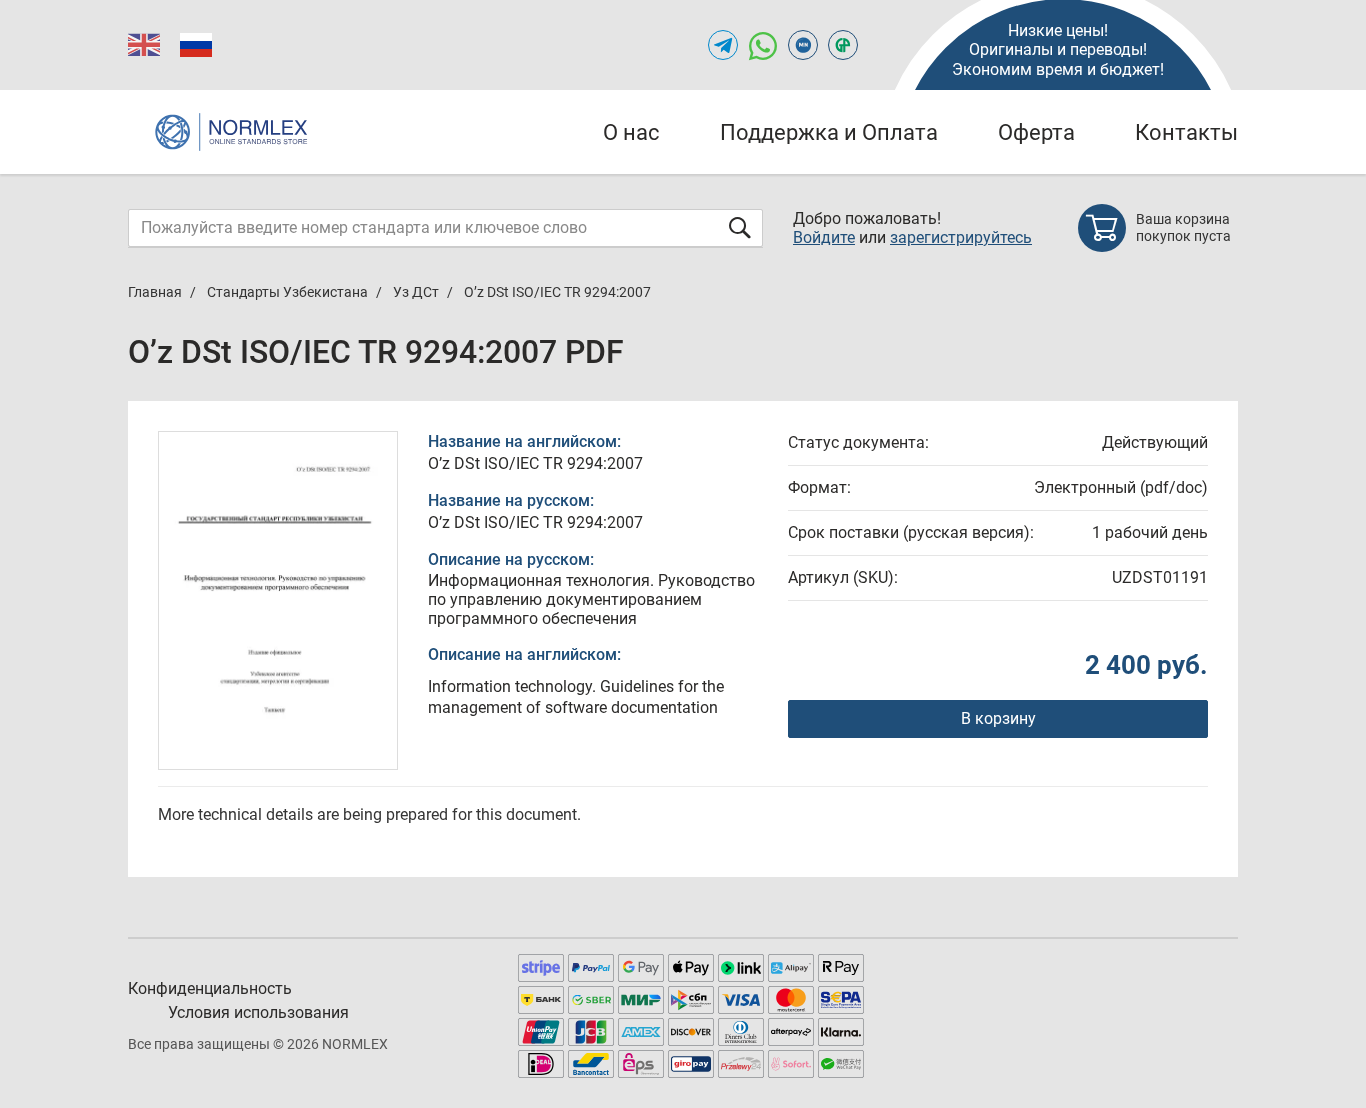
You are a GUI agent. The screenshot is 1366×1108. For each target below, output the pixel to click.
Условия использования (258, 1012)
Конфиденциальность (210, 988)
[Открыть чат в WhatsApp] (763, 45)
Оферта (1036, 132)
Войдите (824, 237)
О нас (631, 132)
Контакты (1186, 132)
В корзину (998, 718)
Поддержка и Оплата (829, 132)
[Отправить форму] (740, 227)
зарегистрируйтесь (961, 237)
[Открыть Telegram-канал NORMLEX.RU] (723, 45)
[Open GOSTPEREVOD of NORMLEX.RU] (843, 45)
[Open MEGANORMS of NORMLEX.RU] (803, 45)
